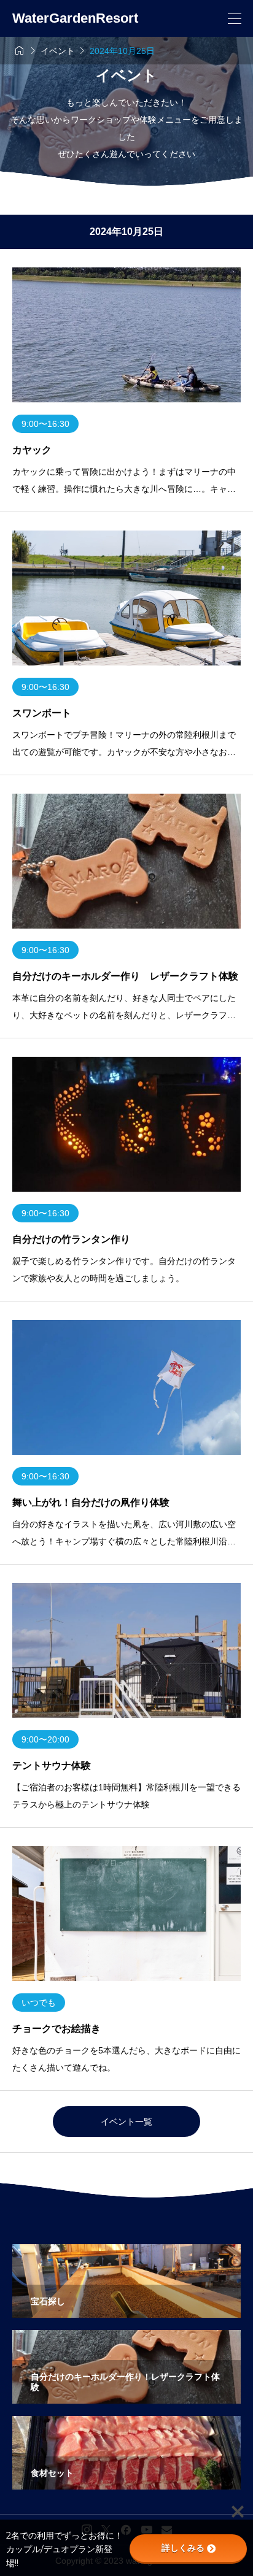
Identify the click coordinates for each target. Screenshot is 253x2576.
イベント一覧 (126, 2122)
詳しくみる (183, 2548)
